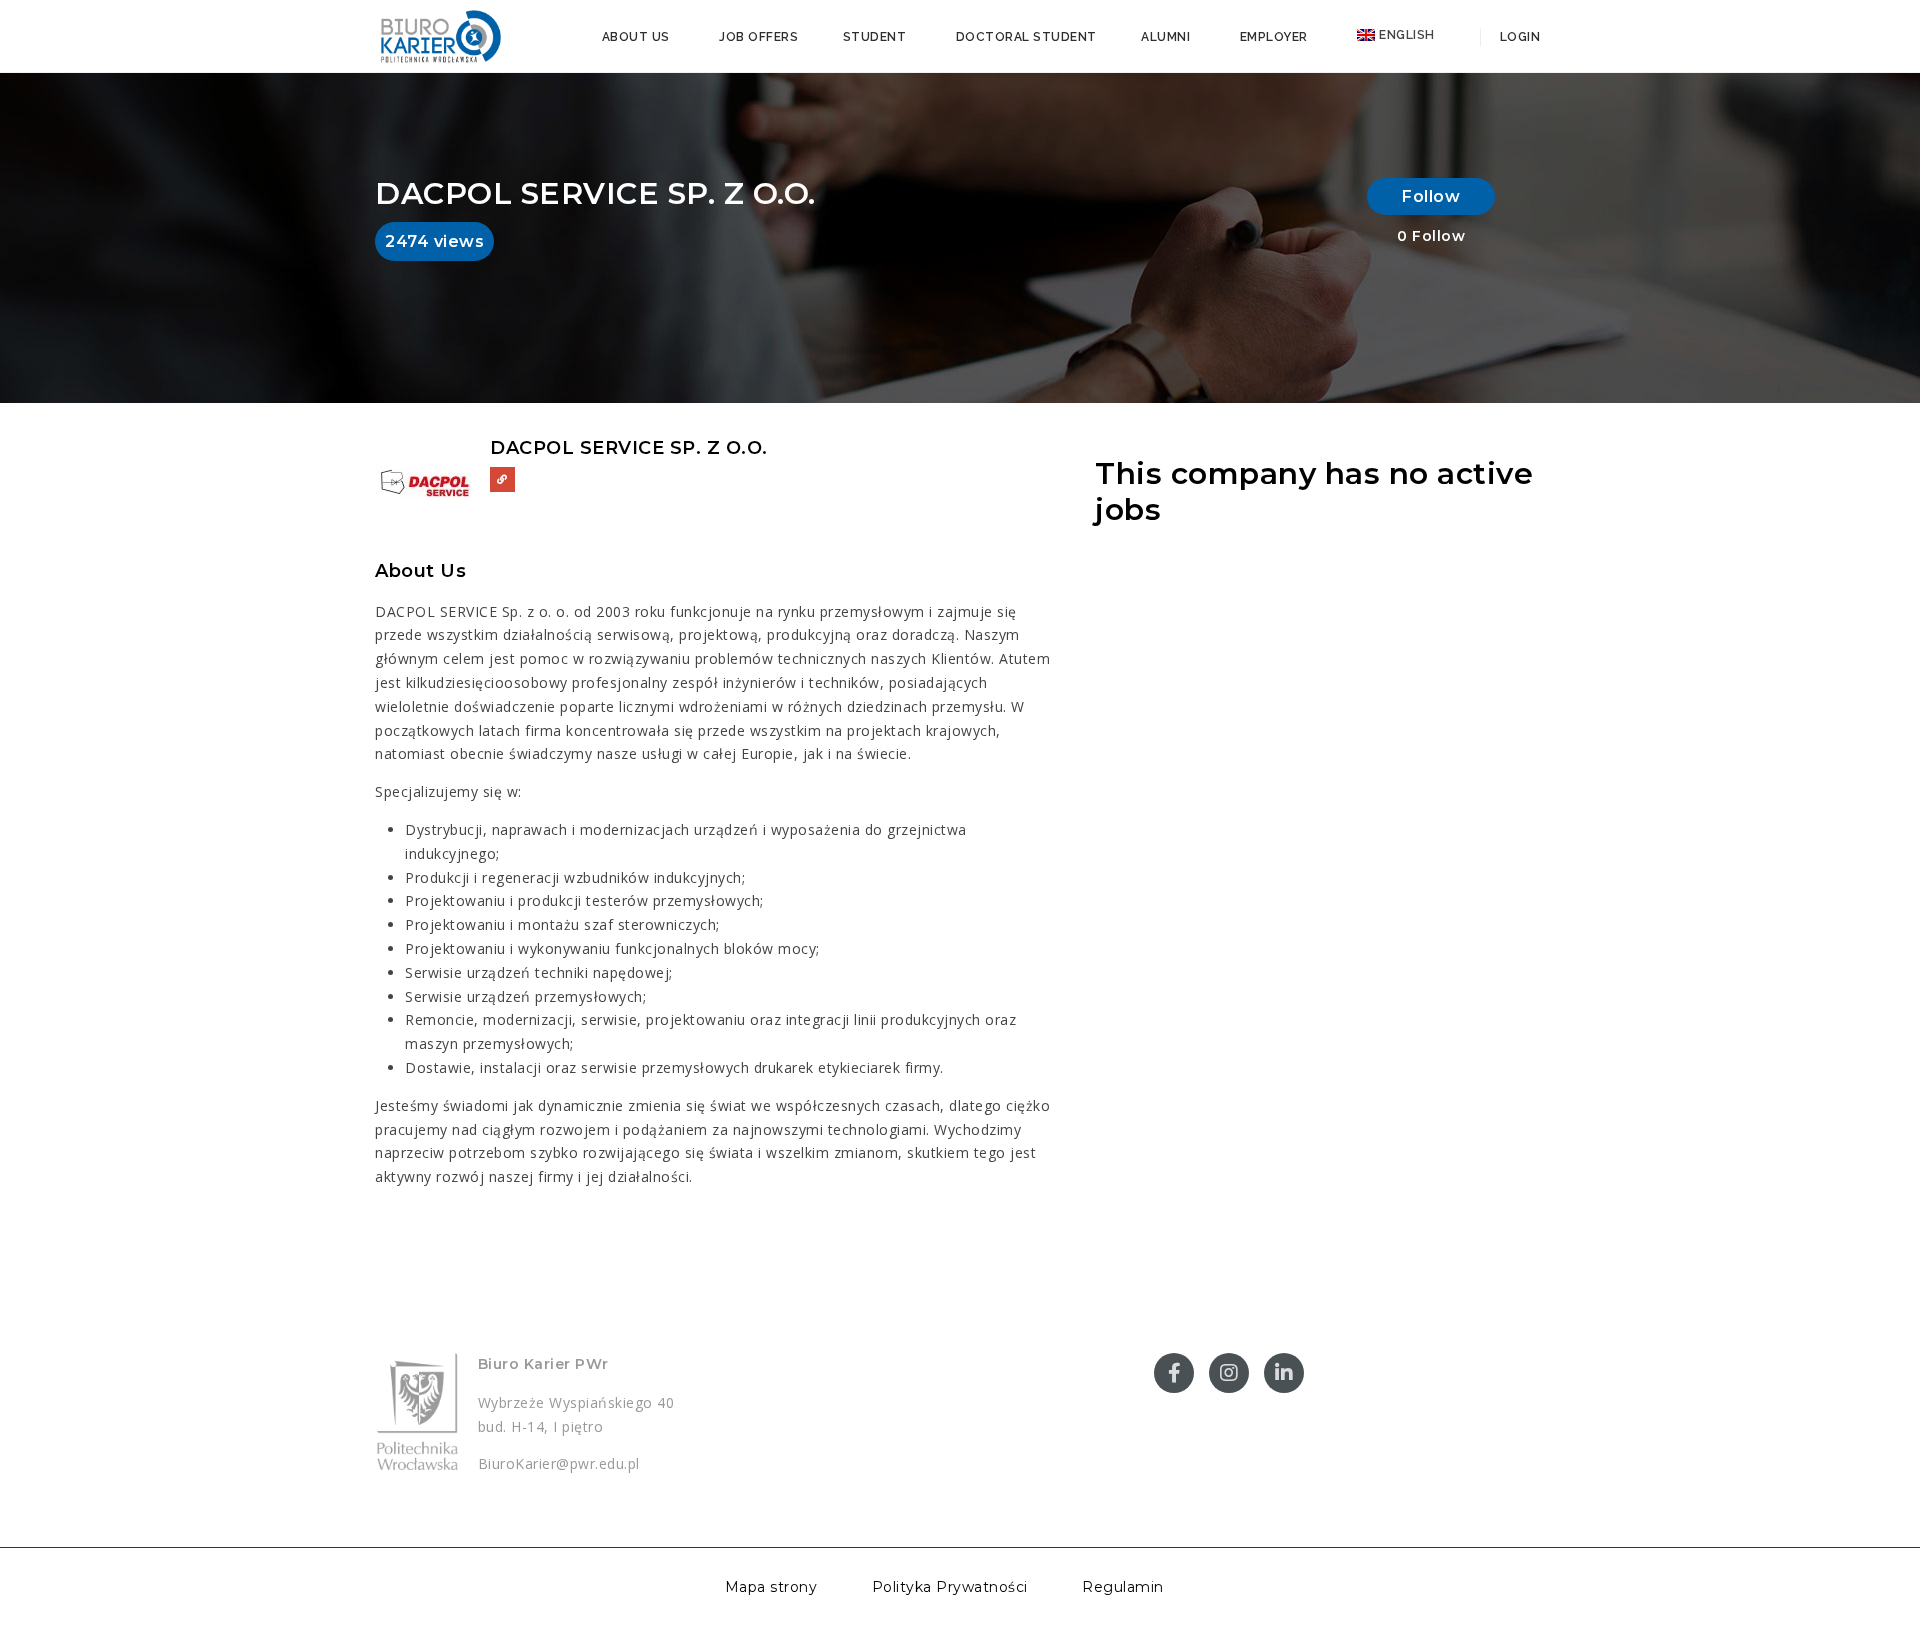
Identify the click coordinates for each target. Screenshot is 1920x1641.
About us (636, 37)
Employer (1274, 37)
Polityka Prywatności (950, 1587)
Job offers (758, 37)
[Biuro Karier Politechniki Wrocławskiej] (440, 35)
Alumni (1165, 37)
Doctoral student (1026, 37)
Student (875, 37)
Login (1518, 37)
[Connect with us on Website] (502, 479)
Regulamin (1123, 1587)
